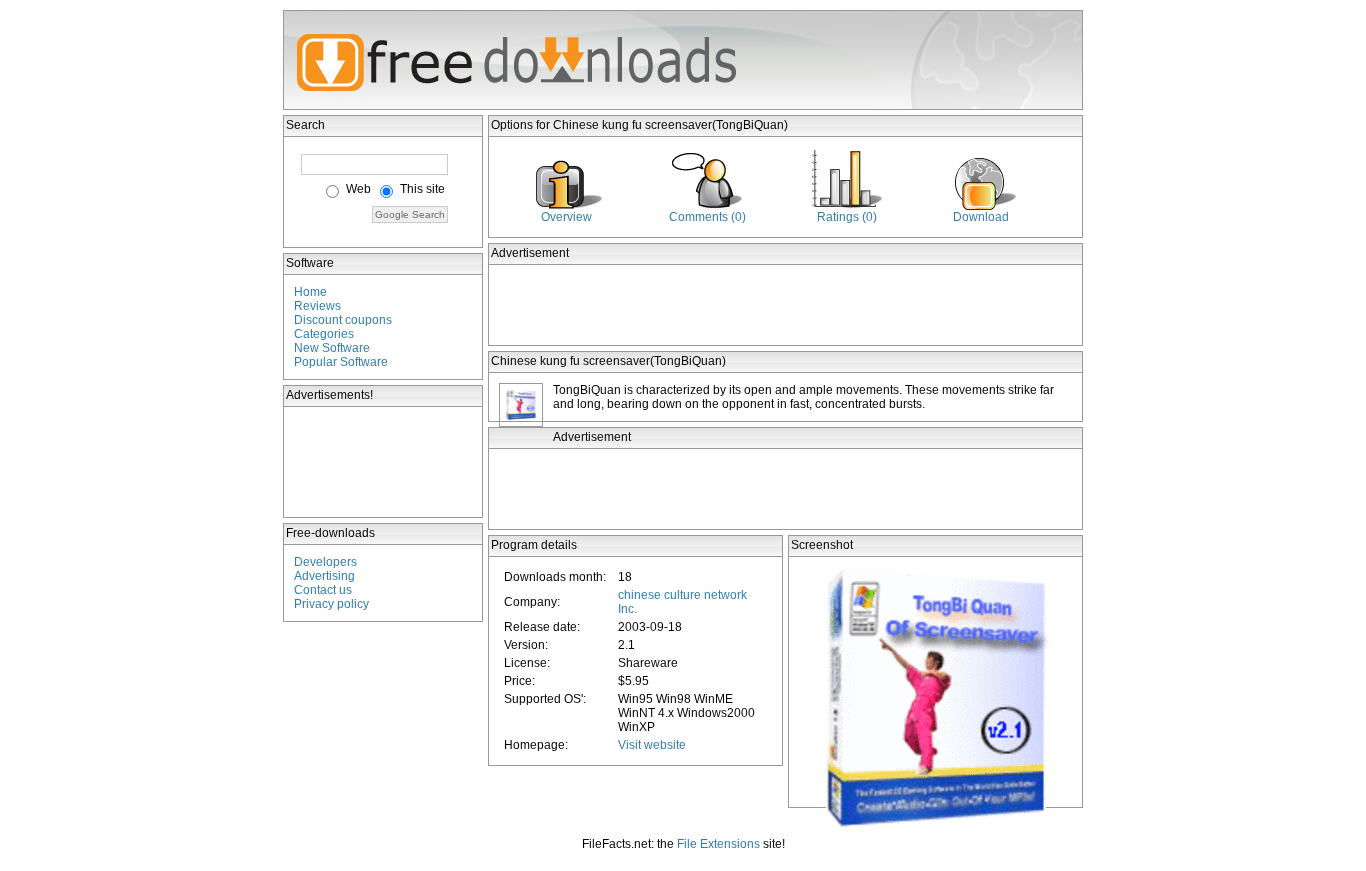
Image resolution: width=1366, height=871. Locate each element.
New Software (332, 348)
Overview (566, 217)
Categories (324, 334)
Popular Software (341, 362)
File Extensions (718, 844)
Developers (325, 562)
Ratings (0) (847, 217)
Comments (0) (707, 217)
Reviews (317, 306)
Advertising (324, 576)
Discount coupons (343, 320)
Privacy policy (331, 604)
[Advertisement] (384, 462)
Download (981, 217)
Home (310, 292)
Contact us (323, 590)
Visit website (652, 745)
